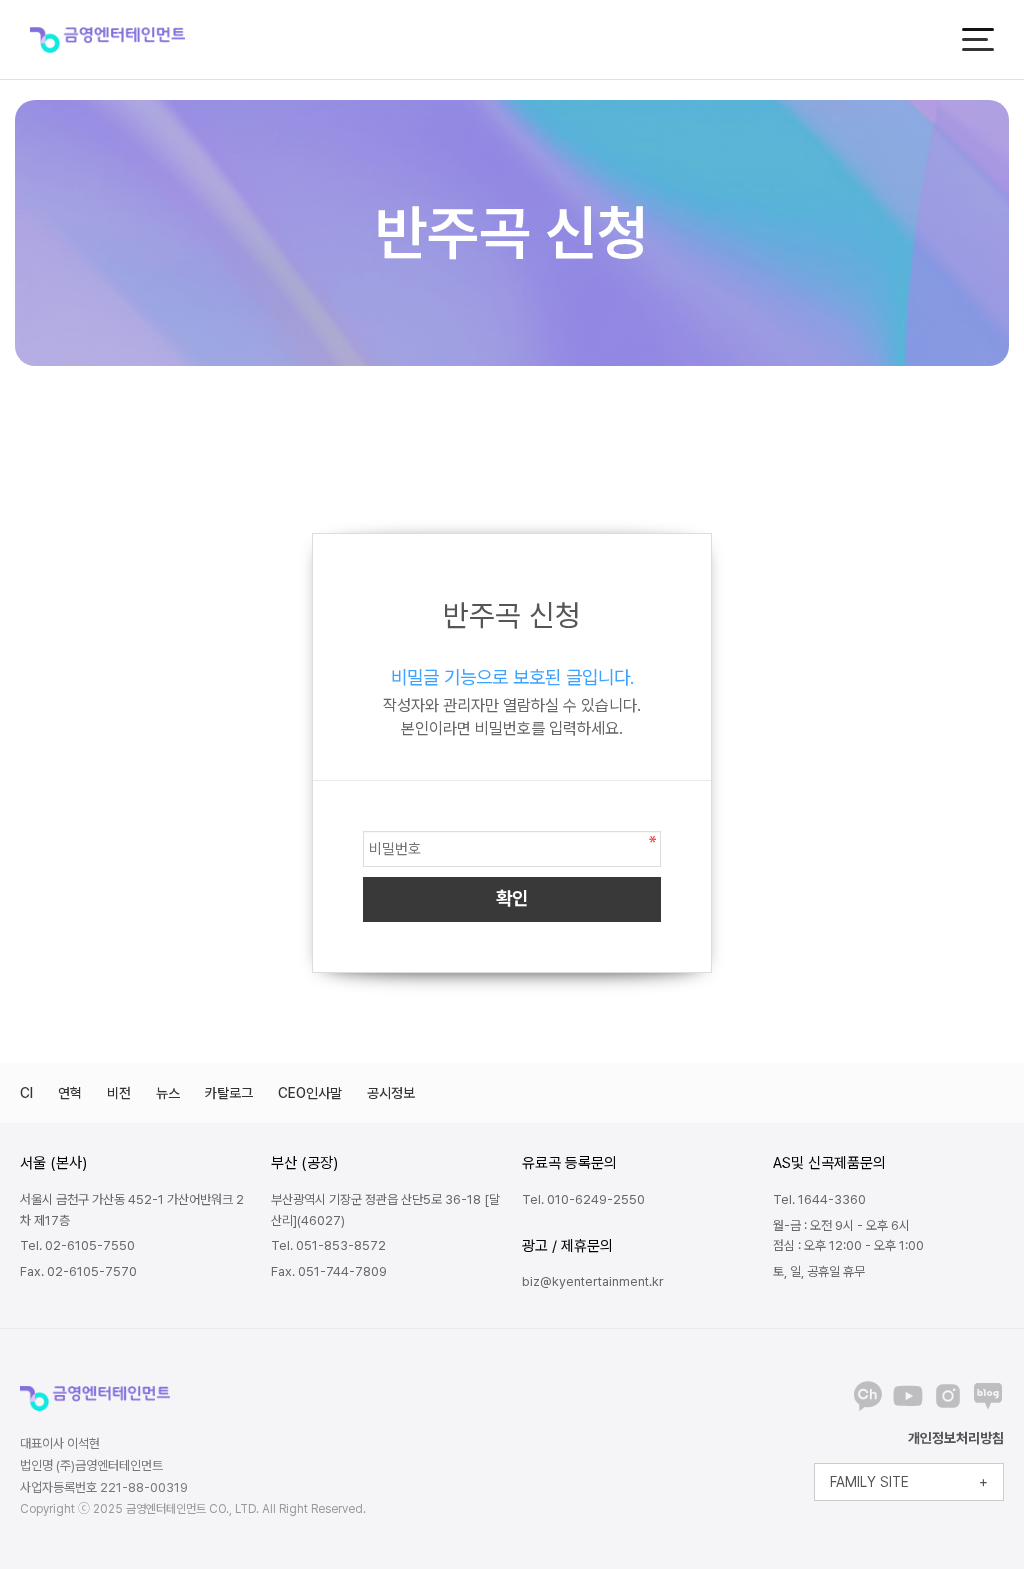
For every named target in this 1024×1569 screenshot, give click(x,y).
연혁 (70, 1093)
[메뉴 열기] (978, 39)
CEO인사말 (310, 1093)
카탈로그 (229, 1093)
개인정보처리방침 (956, 1438)
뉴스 (168, 1093)
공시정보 (391, 1093)
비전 (119, 1093)
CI (26, 1093)
